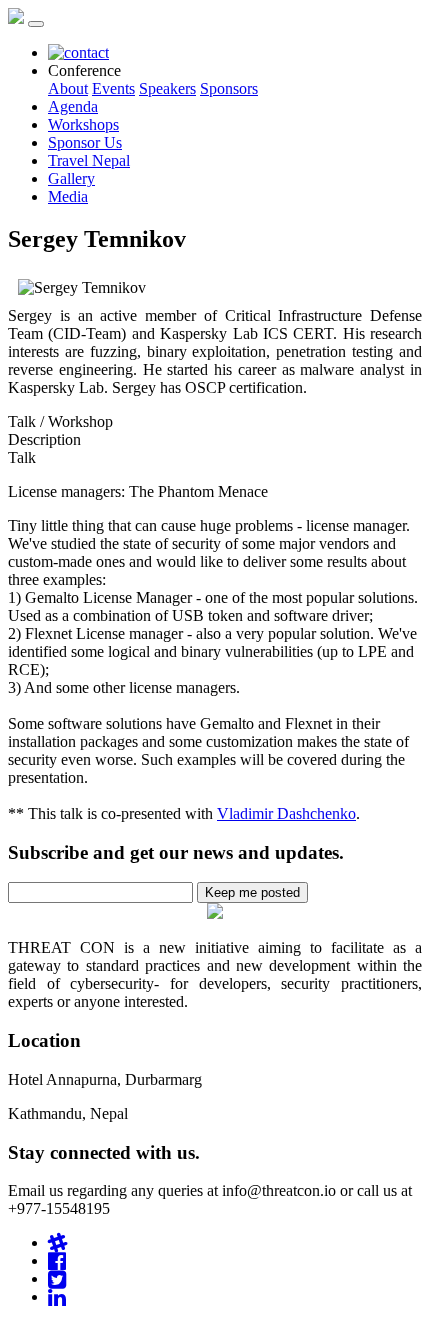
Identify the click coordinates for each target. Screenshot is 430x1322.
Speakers (167, 88)
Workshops (83, 124)
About (68, 88)
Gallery (71, 178)
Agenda (73, 106)
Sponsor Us (85, 142)
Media (68, 196)
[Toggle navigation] (36, 24)
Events (113, 88)
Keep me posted (252, 892)
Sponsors (229, 88)
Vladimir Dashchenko (286, 813)
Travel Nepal (89, 160)
